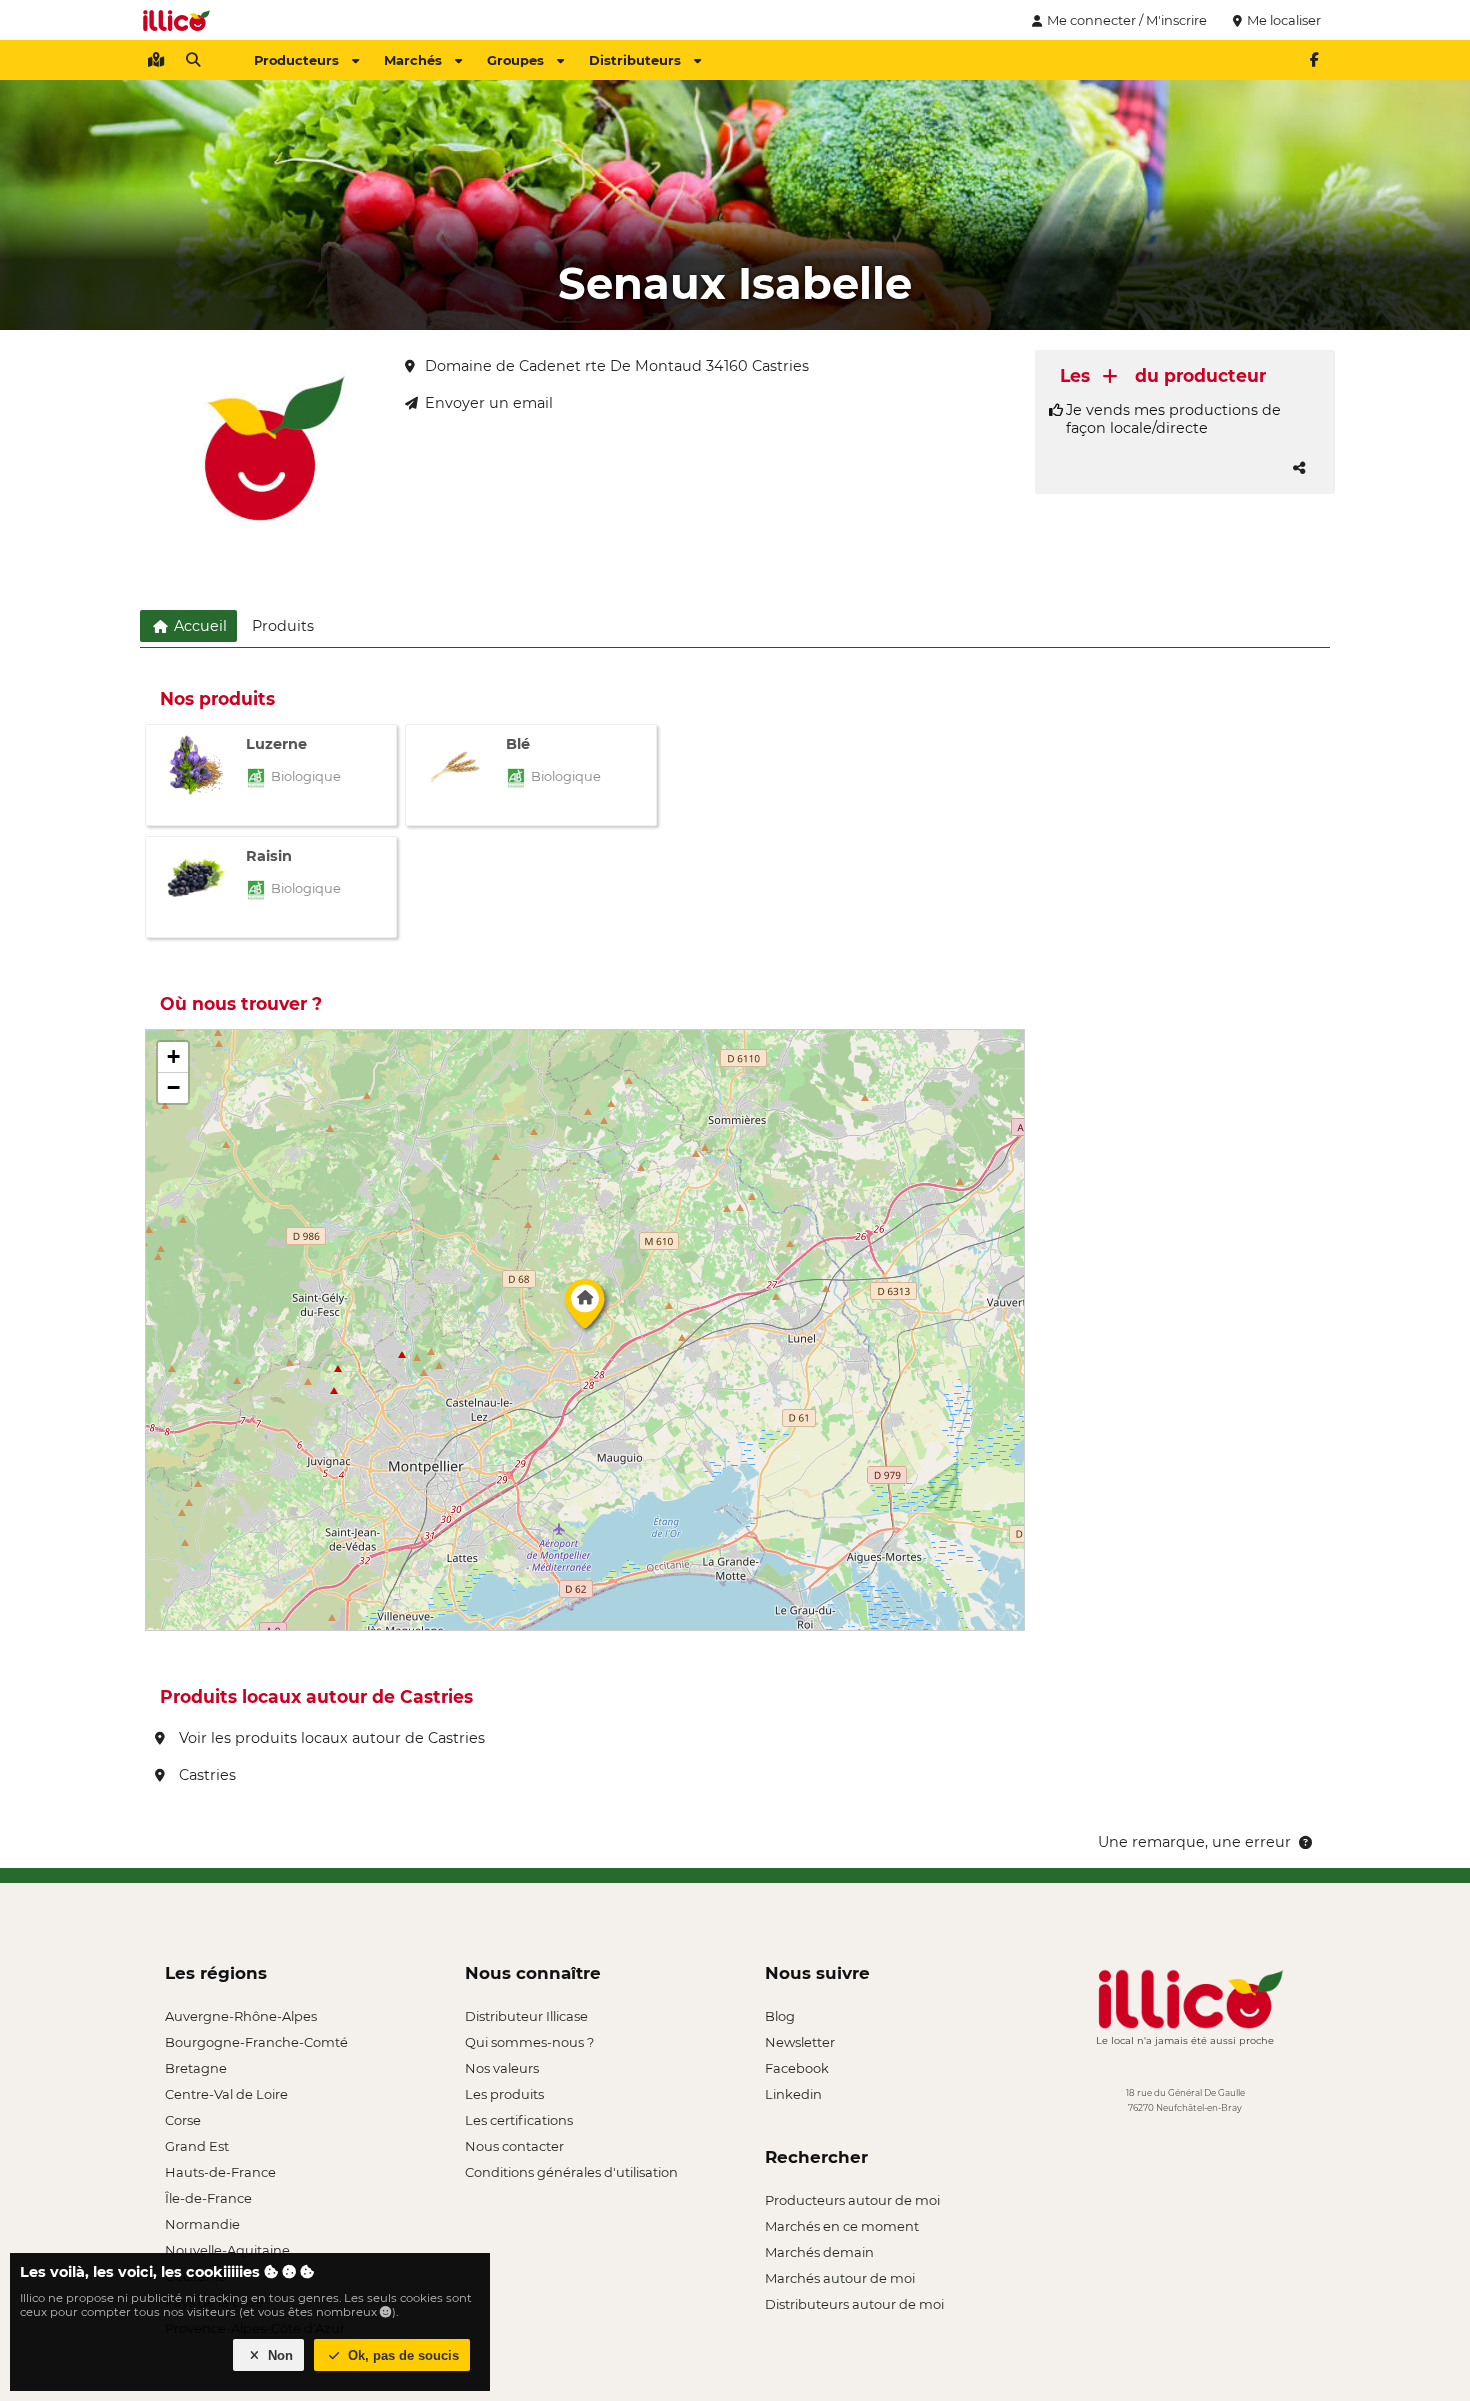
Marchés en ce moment (842, 2226)
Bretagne (196, 2068)
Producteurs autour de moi (852, 2200)
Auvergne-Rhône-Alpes (241, 2016)
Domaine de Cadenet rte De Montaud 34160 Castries (617, 366)
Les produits (504, 2094)
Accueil (198, 626)
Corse (183, 2120)
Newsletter (800, 2042)
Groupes (515, 60)
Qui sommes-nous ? (529, 2042)
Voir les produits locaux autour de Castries (330, 1738)
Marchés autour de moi (840, 2278)
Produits (283, 626)
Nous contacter (514, 2146)
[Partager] (1299, 468)
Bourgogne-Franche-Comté (256, 2042)
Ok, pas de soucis (401, 2355)
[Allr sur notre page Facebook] (1314, 60)
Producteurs (296, 60)
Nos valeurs (502, 2068)
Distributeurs (635, 60)
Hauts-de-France (220, 2172)
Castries (205, 1775)
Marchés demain (819, 2252)
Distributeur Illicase (526, 2016)
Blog (780, 2016)
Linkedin (793, 2094)
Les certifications (519, 2120)
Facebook (797, 2068)
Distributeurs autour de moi (854, 2304)
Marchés (413, 60)
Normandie (202, 2224)
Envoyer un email (489, 403)
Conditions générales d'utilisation (571, 2172)
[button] (585, 1309)
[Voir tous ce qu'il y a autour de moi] (156, 60)
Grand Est (197, 2146)
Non (278, 2355)
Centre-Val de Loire (226, 2094)
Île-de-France (208, 2198)
